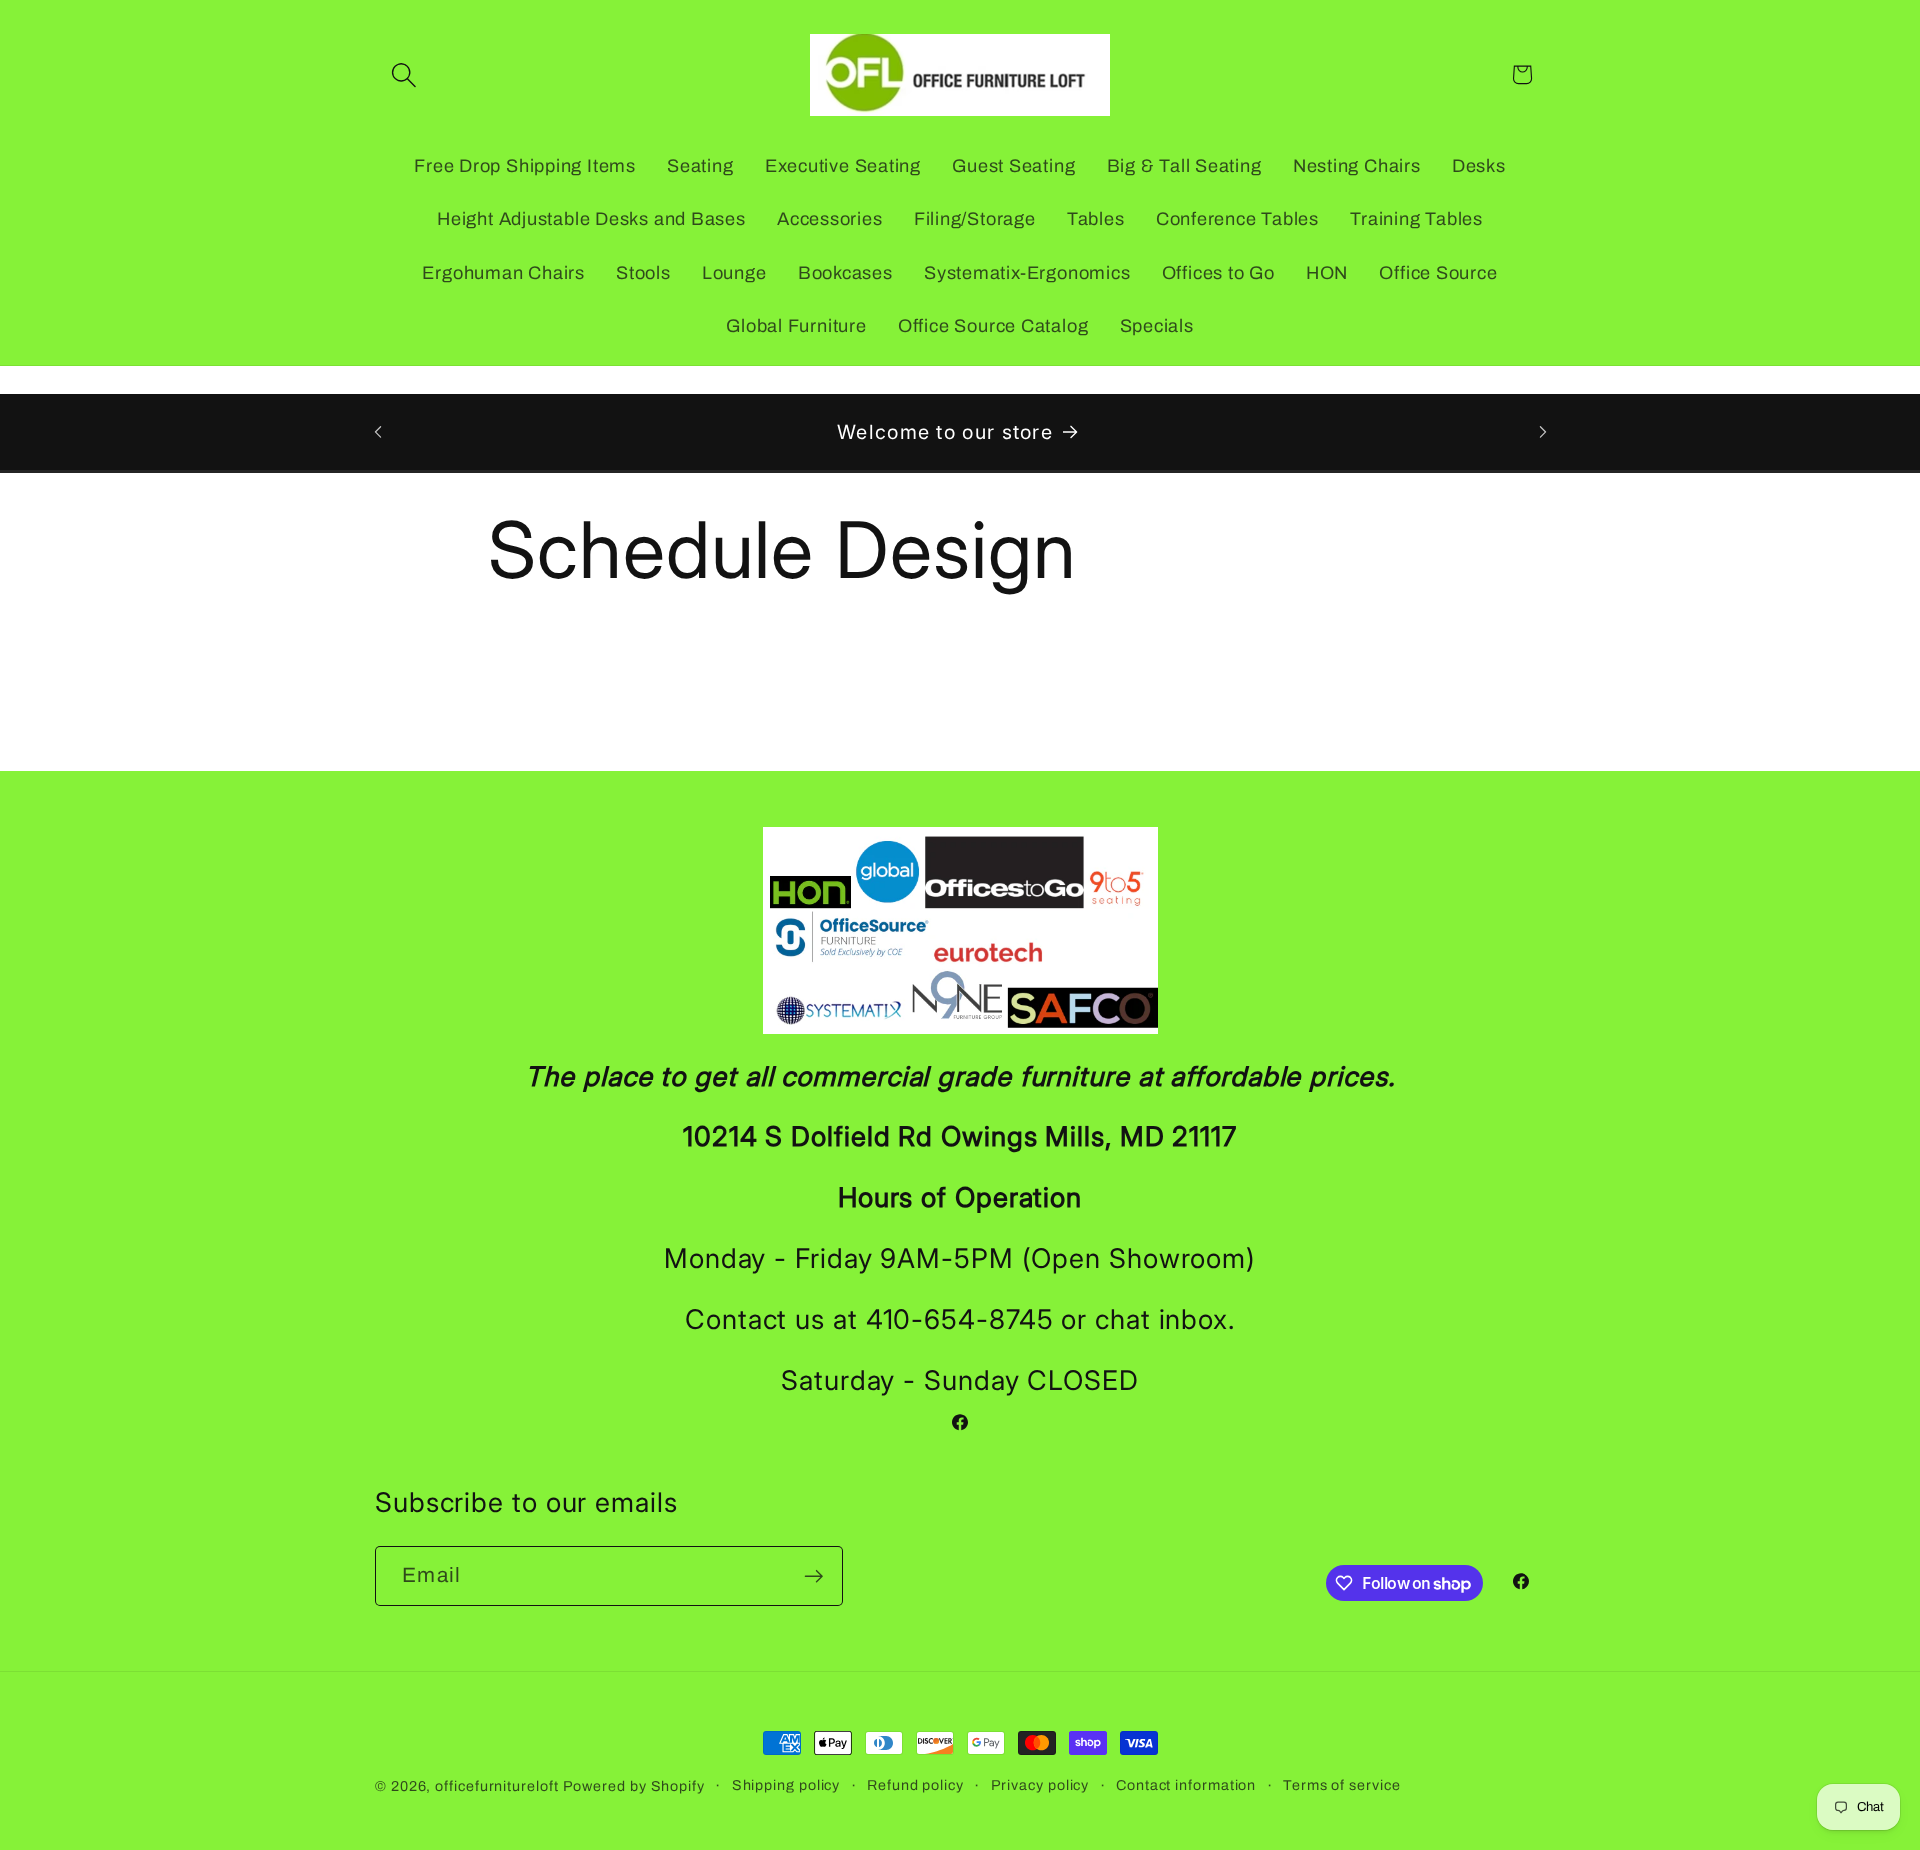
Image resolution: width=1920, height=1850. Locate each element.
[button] (403, 74)
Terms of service (1342, 1785)
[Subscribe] (813, 1576)
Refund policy (915, 1785)
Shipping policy (786, 1785)
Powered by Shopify (634, 1786)
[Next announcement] (1543, 431)
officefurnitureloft (496, 1786)
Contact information (1186, 1785)
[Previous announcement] (378, 431)
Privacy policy (1040, 1785)
